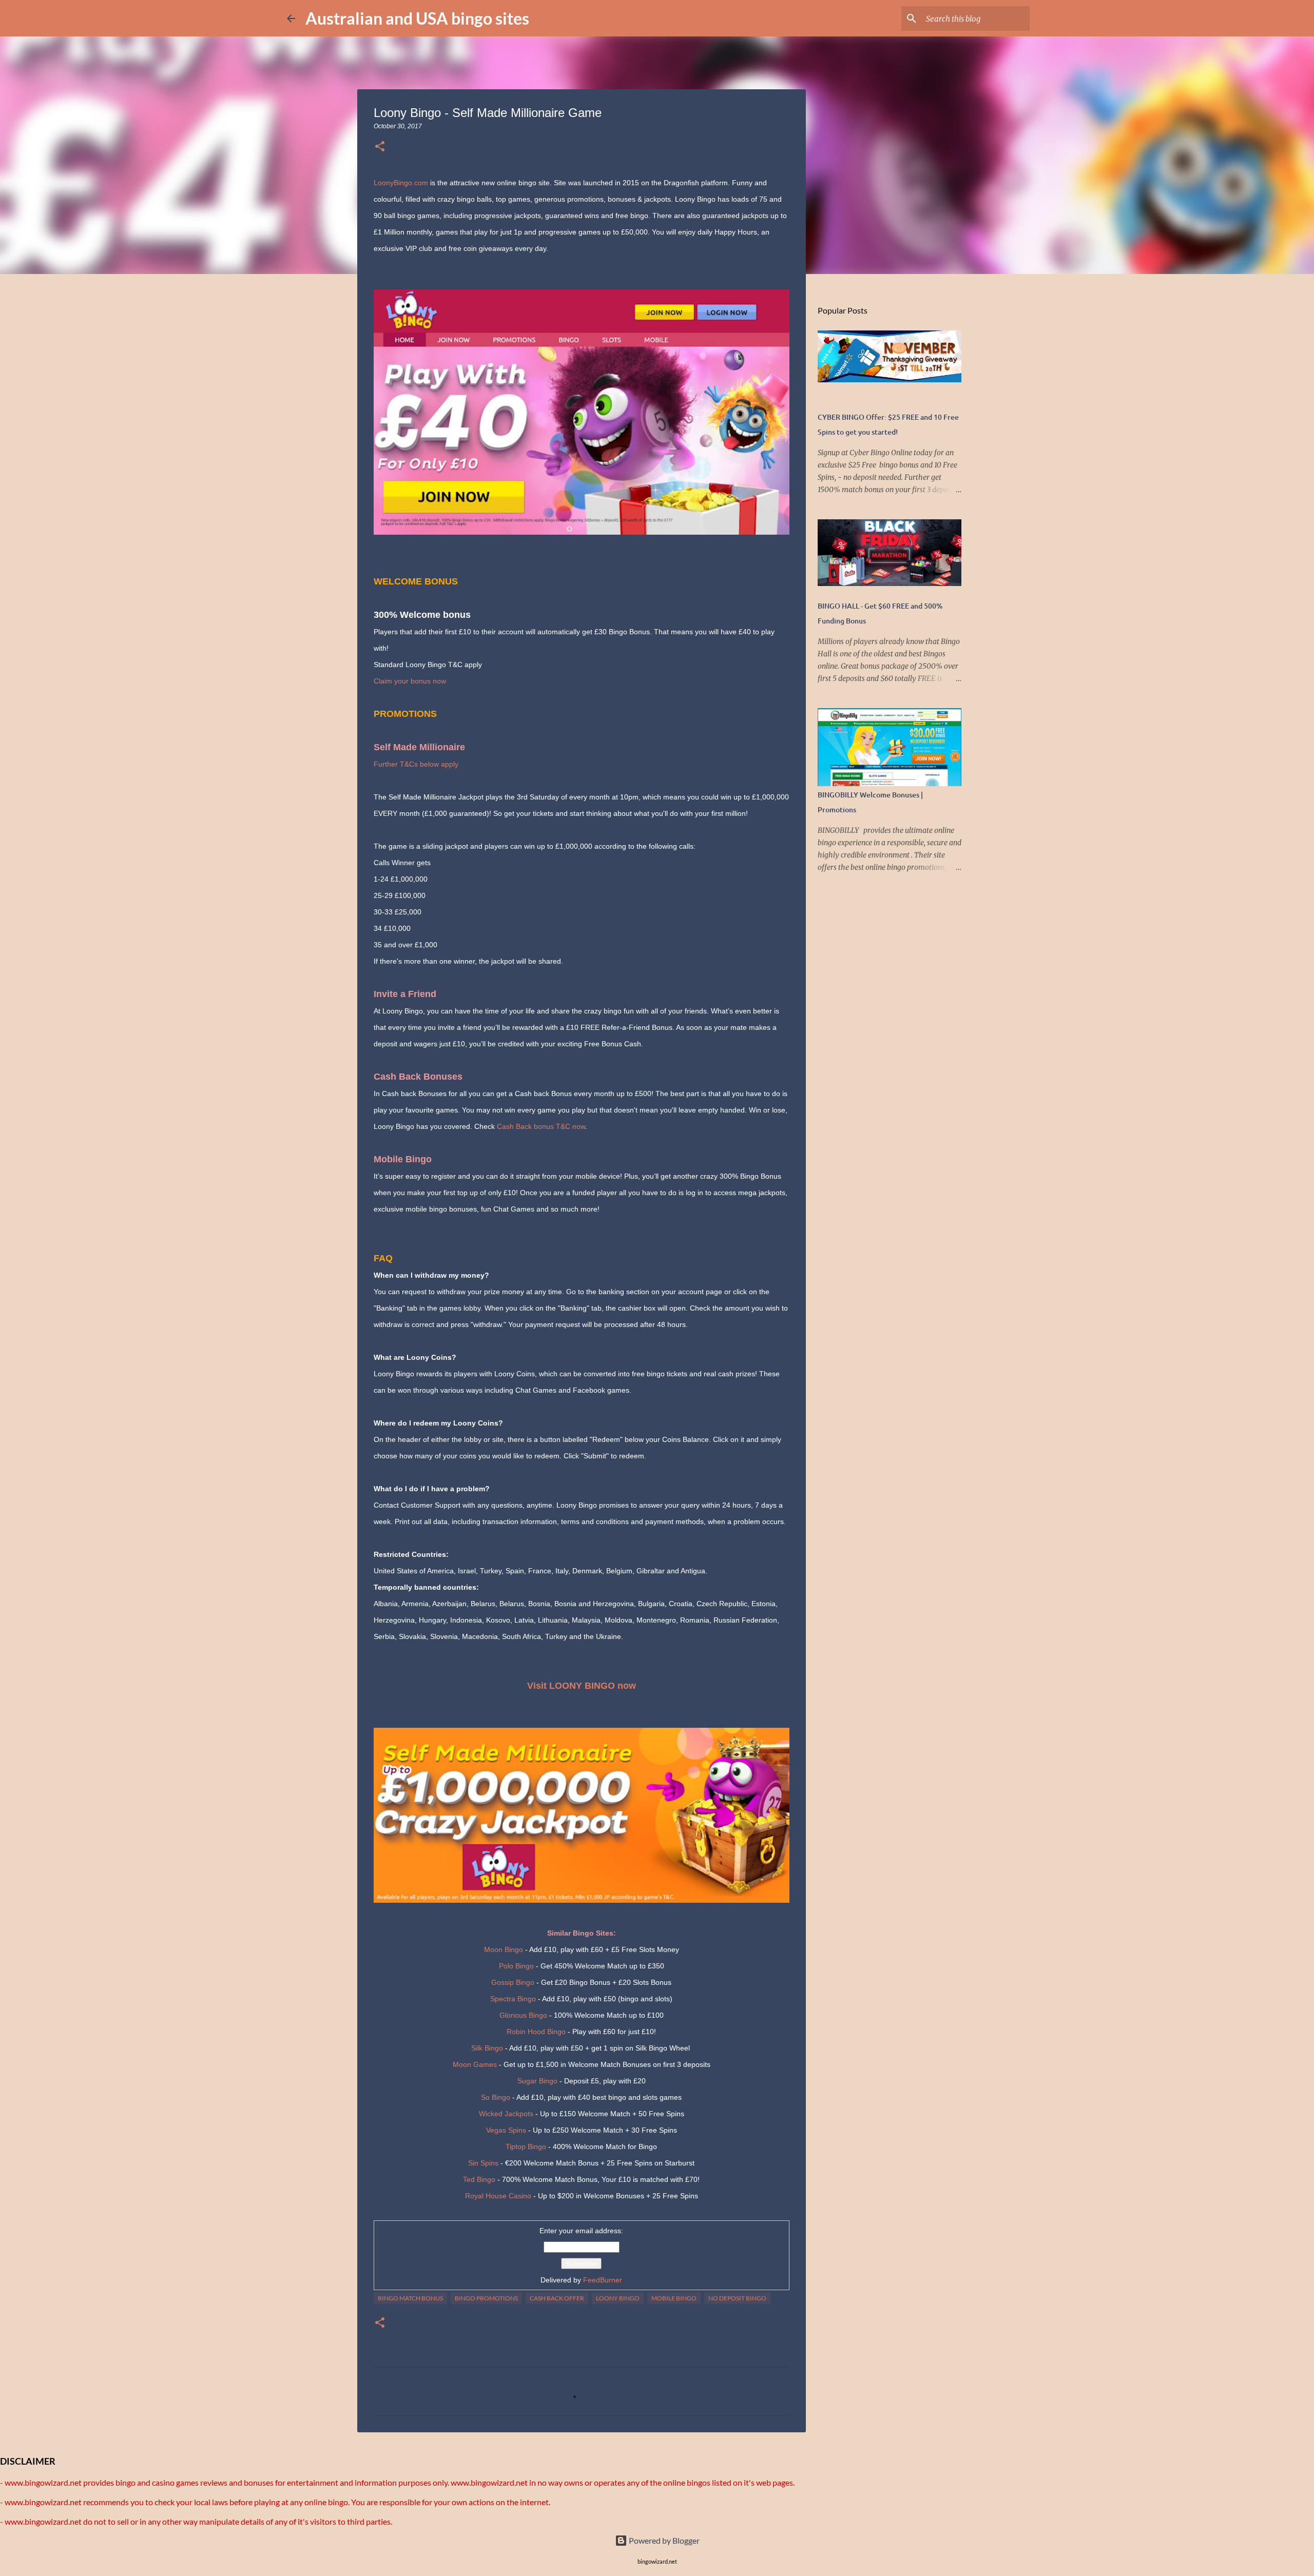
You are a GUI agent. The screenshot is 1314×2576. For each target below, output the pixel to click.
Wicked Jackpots (506, 2114)
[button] (380, 147)
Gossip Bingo (513, 1982)
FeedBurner (603, 2280)
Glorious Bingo (523, 2015)
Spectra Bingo (513, 1999)
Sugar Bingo (537, 2081)
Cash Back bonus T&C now (541, 1126)
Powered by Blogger (663, 2540)
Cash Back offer (557, 2298)
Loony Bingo (618, 2298)
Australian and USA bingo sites (417, 18)
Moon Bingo (504, 1949)
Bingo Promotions (486, 2298)
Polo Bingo (516, 1966)
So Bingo (496, 2097)
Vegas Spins (506, 2130)
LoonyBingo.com (401, 183)
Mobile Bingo (674, 2298)
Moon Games (475, 2064)
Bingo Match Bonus (410, 2298)
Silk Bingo (487, 2048)
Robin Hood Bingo (536, 2032)
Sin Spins (483, 2163)
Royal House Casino (498, 2196)
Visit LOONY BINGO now (582, 1686)
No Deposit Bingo (737, 2298)
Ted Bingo (479, 2179)
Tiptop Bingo (526, 2146)
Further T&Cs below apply (416, 764)
